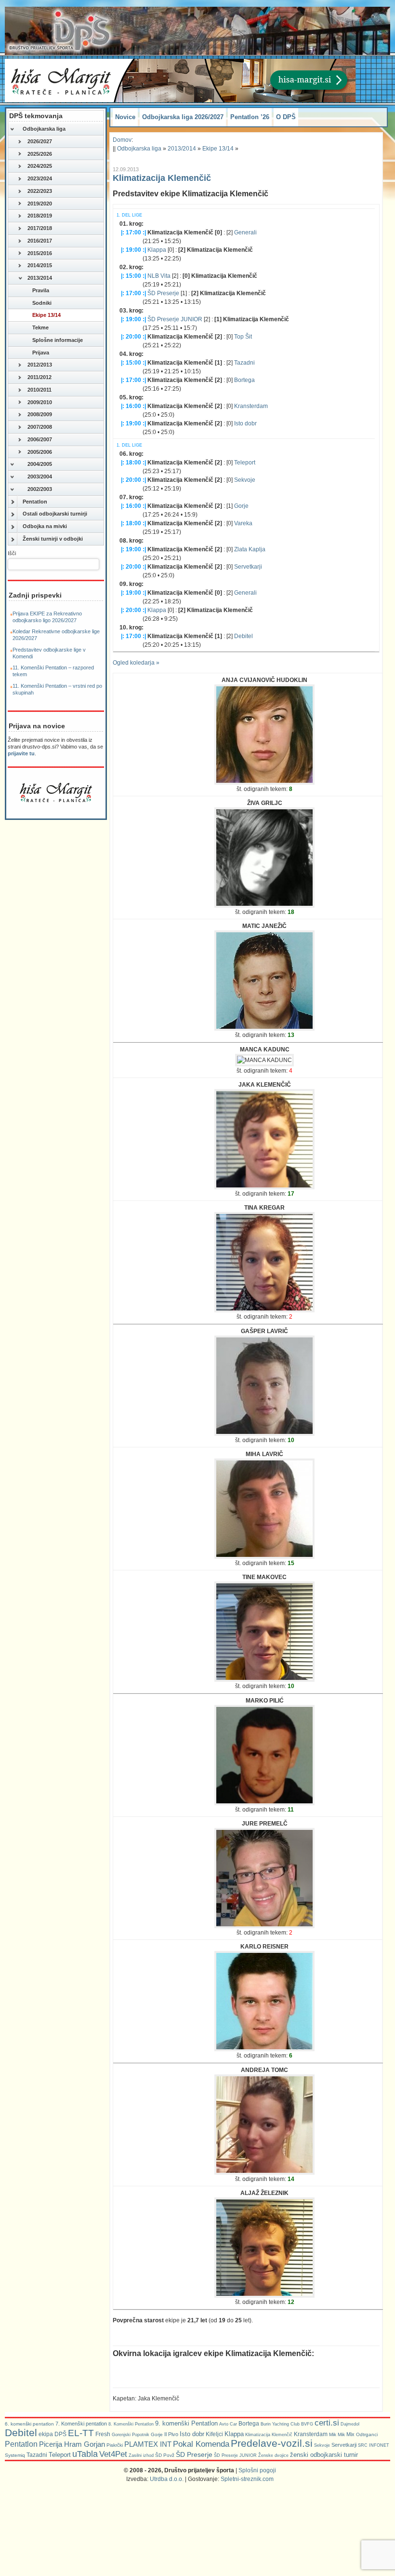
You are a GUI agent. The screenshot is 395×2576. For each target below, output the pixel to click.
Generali (245, 232)
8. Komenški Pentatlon (131, 2424)
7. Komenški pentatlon (81, 2424)
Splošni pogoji (257, 2470)
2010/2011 (39, 390)
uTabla (85, 2454)
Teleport (245, 463)
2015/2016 (40, 253)
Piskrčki (115, 2445)
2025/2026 (40, 154)
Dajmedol (350, 2424)
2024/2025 (40, 166)
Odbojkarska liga (44, 129)
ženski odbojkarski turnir (324, 2455)
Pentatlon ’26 (250, 117)
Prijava (41, 353)
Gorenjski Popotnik (131, 2435)
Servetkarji (248, 567)
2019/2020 (40, 204)
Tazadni (244, 363)
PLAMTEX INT (148, 2444)
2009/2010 (40, 402)
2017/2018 (40, 228)
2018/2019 (40, 216)
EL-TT (81, 2433)
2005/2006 (40, 452)
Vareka (243, 523)
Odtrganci (367, 2434)
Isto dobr (245, 423)
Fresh (103, 2434)
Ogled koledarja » (136, 663)
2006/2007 (40, 439)
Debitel (244, 636)
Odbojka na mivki (45, 526)
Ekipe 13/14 (46, 315)
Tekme (40, 327)
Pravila (41, 290)
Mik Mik (337, 2434)
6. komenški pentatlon (29, 2424)
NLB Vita (159, 276)
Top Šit (243, 337)
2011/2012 (39, 377)
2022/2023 (40, 191)
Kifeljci (214, 2434)
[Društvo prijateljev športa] (60, 31)
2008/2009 (40, 414)
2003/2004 (40, 477)
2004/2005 (40, 464)
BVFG (307, 2424)
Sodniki (42, 303)
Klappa (157, 250)
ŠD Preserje (163, 293)
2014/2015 (40, 265)
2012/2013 (40, 365)
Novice (125, 117)
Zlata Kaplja (250, 549)
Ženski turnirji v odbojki (53, 539)
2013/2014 (40, 278)
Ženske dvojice (273, 2455)
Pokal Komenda (201, 2444)
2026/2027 (40, 141)
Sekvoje (245, 480)
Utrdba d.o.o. (167, 2479)
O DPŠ (286, 117)
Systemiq (15, 2455)
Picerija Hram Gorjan (72, 2444)
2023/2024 (40, 178)
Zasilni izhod (141, 2455)
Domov (122, 140)
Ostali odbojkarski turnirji (55, 514)
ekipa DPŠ (53, 2434)
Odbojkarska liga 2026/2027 (183, 117)
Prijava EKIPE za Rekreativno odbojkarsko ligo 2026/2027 (47, 617)
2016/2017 (40, 241)
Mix (350, 2434)
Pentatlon (35, 502)
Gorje (241, 506)
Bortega (244, 380)
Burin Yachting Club (280, 2424)
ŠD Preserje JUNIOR (175, 319)
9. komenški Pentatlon (186, 2423)
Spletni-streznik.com (247, 2479)
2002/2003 (40, 489)
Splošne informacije (58, 340)
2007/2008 (40, 427)
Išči (12, 553)
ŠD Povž (165, 2455)
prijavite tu (21, 753)
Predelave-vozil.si (272, 2443)
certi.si (327, 2423)
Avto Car (228, 2424)
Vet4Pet (113, 2454)
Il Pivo (171, 2434)
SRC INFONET (374, 2445)
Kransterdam (251, 406)
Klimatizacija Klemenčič (162, 178)
